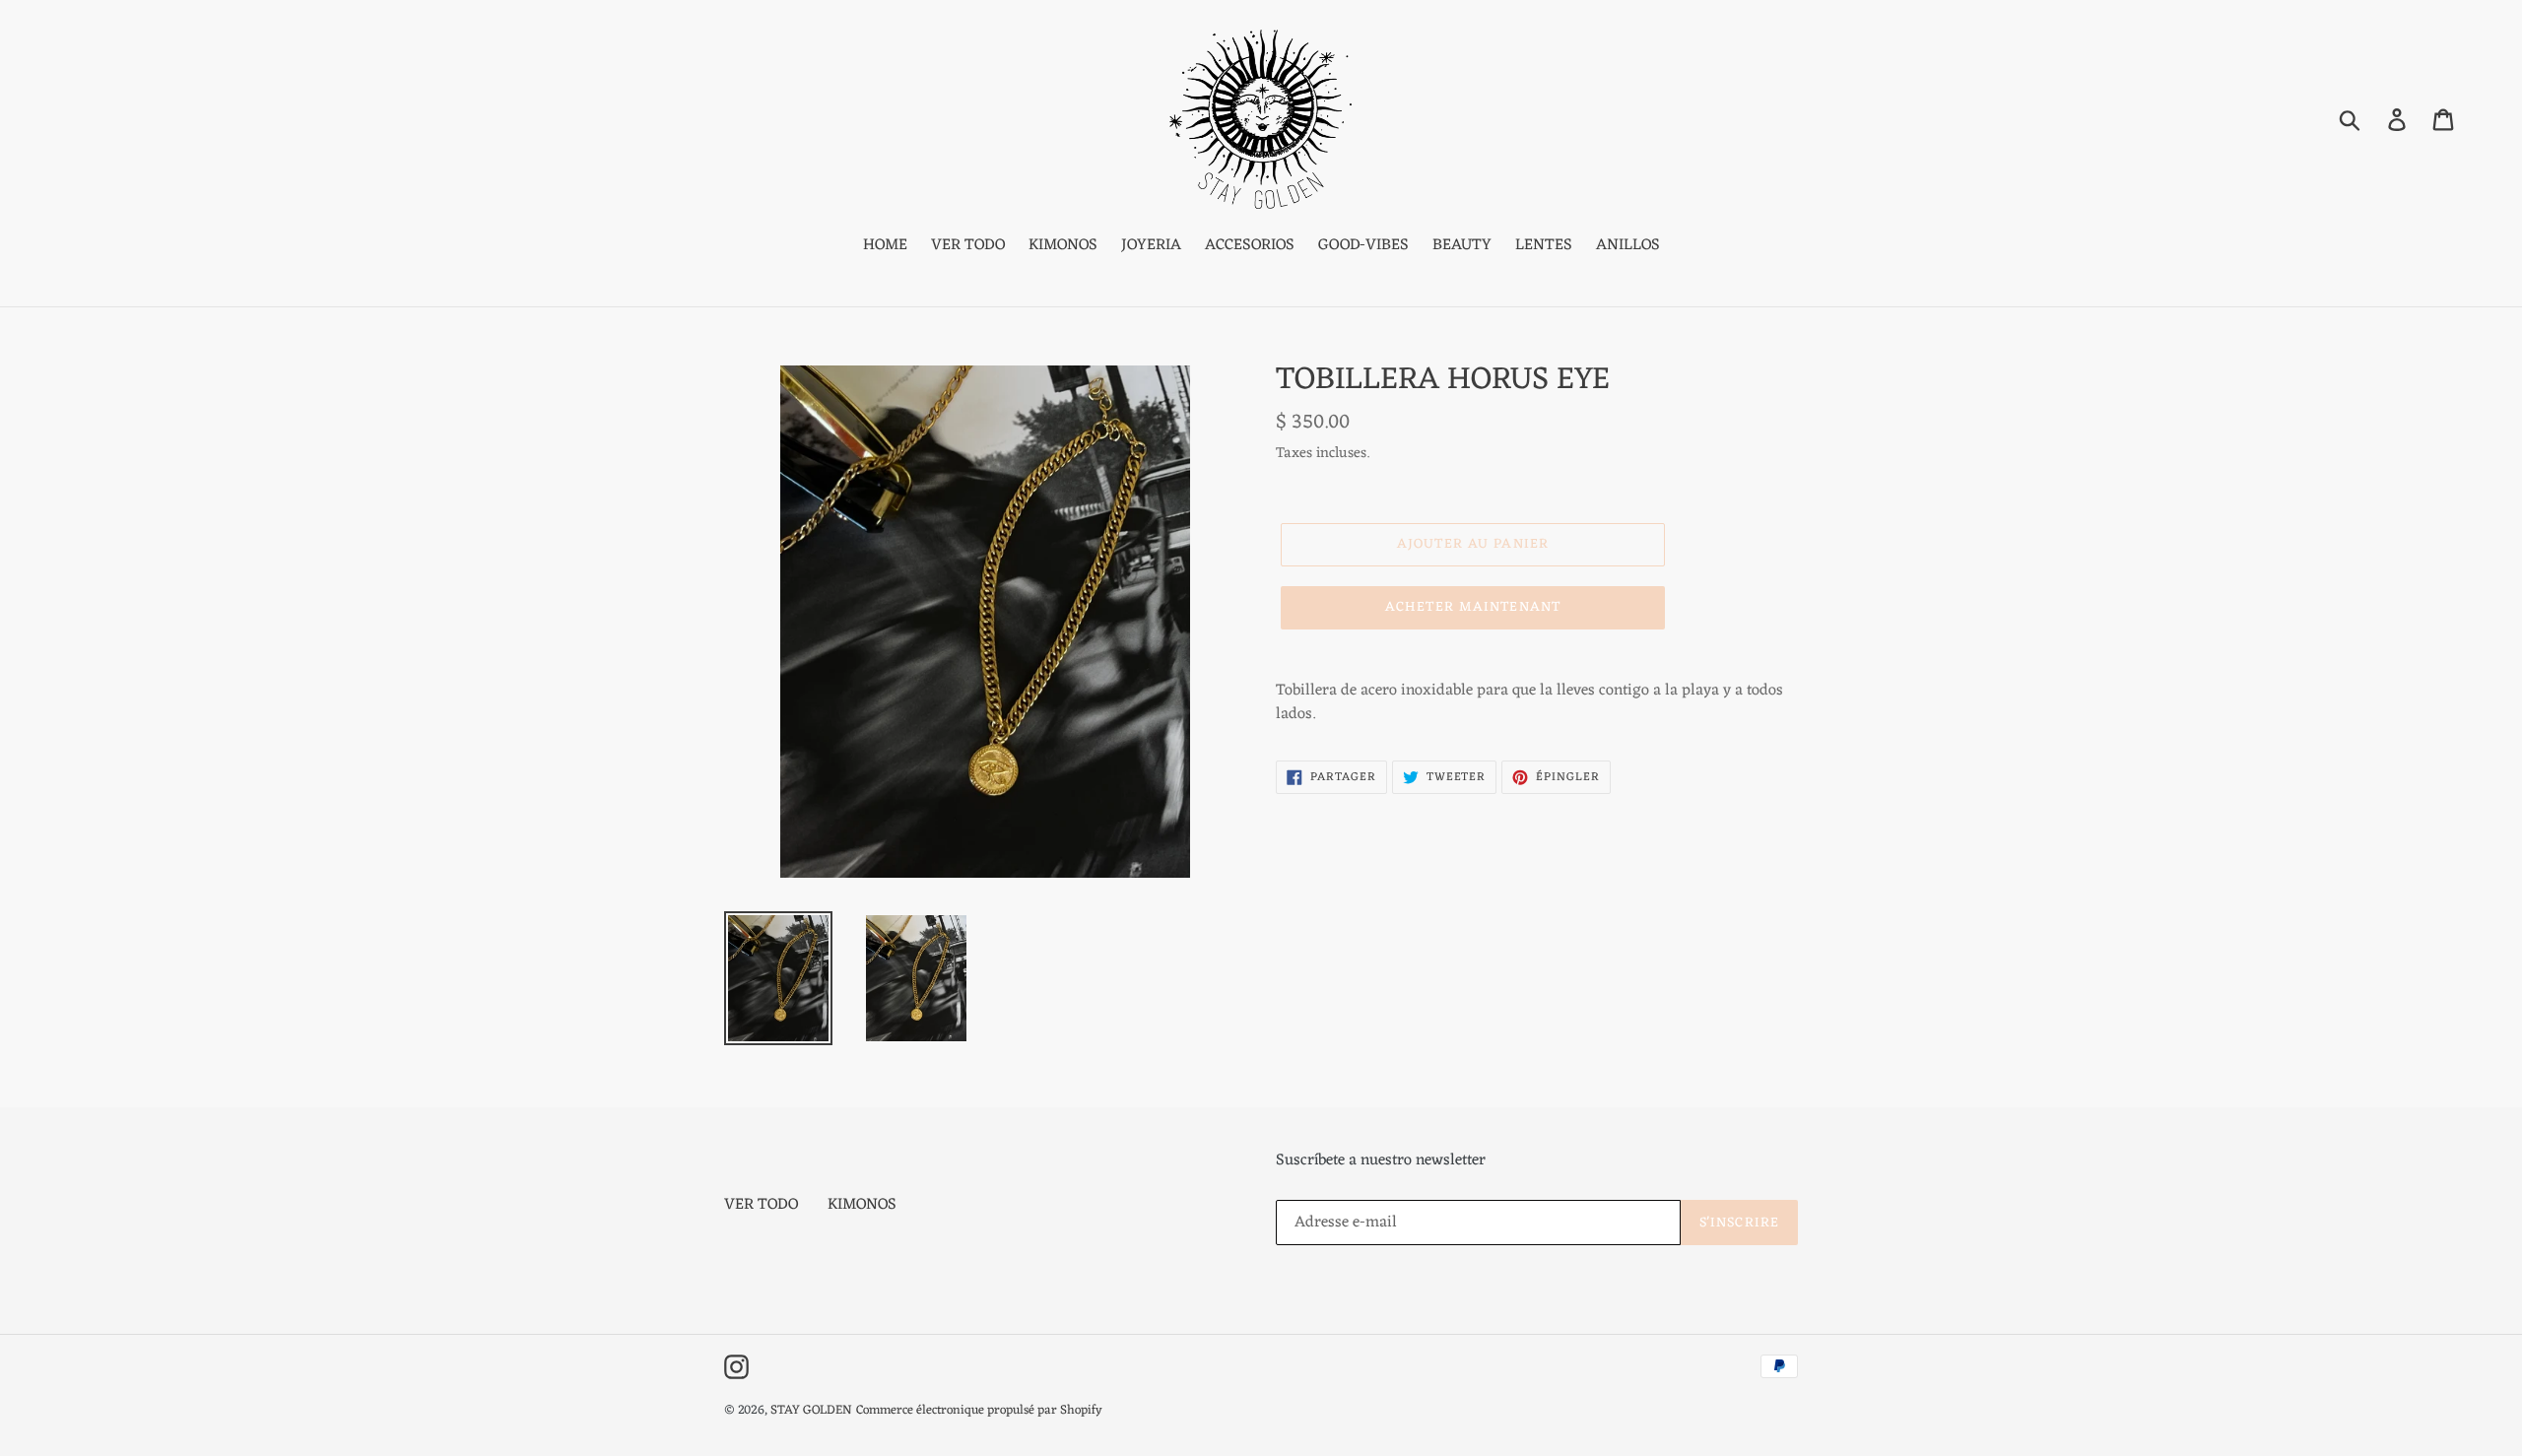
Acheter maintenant (1473, 607)
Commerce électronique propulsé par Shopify (979, 1410)
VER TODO (761, 1205)
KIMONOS (862, 1205)
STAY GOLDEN (811, 1410)
